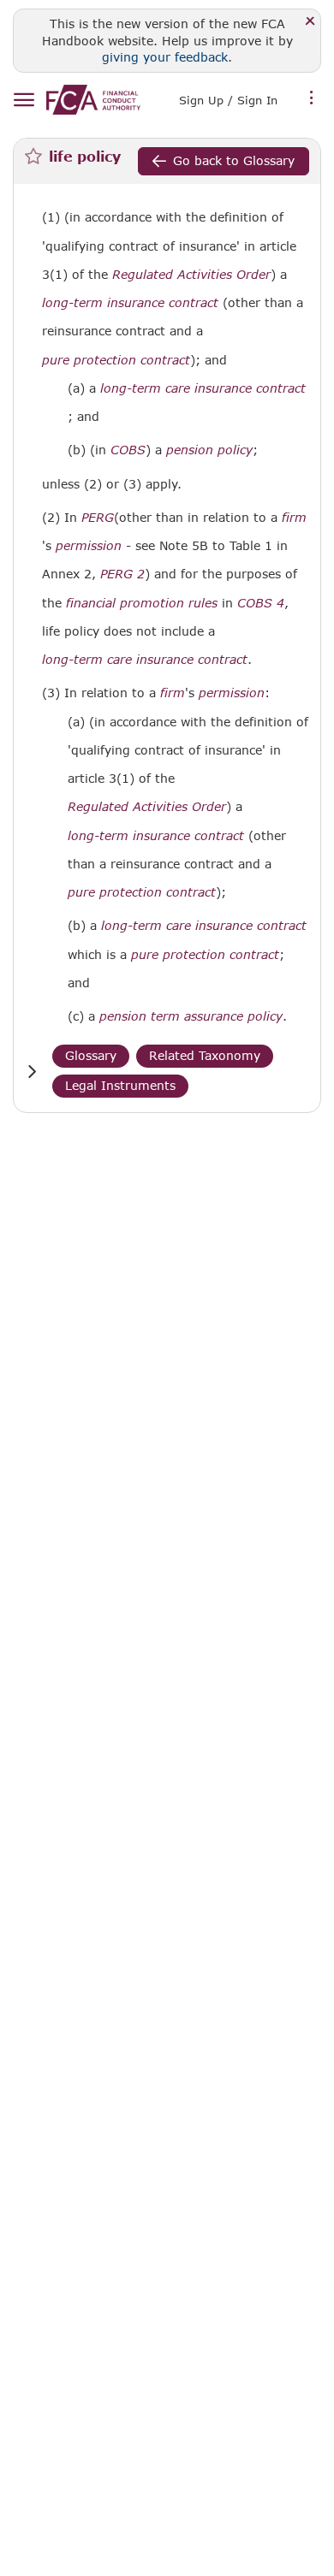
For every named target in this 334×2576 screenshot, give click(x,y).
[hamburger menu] (24, 101)
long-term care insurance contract (203, 388)
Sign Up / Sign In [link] (228, 100)
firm (294, 518)
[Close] (310, 22)
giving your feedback (165, 57)
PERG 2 (122, 574)
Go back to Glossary (234, 160)
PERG (98, 518)
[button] (32, 1072)
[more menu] (312, 98)
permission (89, 546)
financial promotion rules (142, 603)
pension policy (209, 450)
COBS (128, 450)
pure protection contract (116, 360)
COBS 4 (261, 603)
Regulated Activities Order (191, 275)
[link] (93, 100)
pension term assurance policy (191, 1016)
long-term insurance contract (130, 303)
